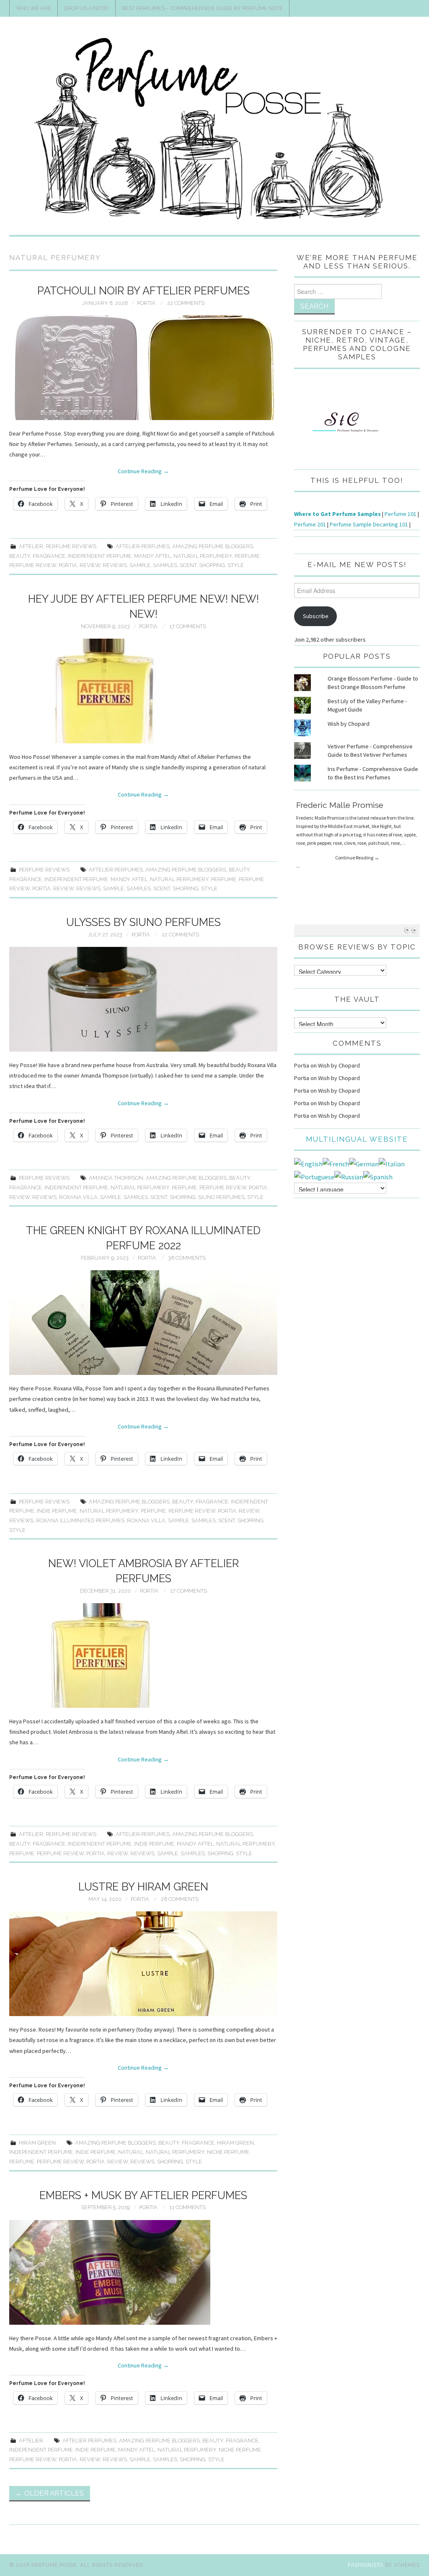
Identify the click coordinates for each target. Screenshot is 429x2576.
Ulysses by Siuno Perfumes (143, 922)
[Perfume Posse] (214, 129)
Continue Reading (143, 471)
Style (236, 565)
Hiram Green (37, 2143)
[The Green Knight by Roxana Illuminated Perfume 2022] (143, 1323)
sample (140, 565)
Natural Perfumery (203, 556)
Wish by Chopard (349, 724)
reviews (115, 565)
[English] (308, 1163)
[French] (336, 1163)
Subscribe (316, 616)
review (90, 565)
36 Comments (187, 1258)
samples (165, 565)
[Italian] (392, 1163)
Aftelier (31, 546)
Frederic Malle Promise (340, 801)
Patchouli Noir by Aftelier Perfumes (143, 291)
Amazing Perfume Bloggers (213, 546)
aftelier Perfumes (143, 546)
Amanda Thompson (116, 1178)
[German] (364, 1163)
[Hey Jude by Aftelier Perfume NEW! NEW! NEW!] (143, 691)
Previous (407, 930)
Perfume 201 (310, 524)
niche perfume (228, 2152)
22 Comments (186, 303)
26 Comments (180, 1899)
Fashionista (366, 2565)
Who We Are (34, 8)
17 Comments (188, 626)
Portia (146, 303)
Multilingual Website (357, 1139)
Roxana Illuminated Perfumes (80, 1520)
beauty (20, 556)
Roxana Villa (78, 1197)
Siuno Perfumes (221, 1197)
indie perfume (57, 1511)
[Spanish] (378, 1176)
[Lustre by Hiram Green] (143, 1964)
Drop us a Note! (87, 8)
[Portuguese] (314, 1176)
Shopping (212, 565)
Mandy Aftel (152, 556)
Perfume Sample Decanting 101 (369, 524)
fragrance (49, 556)
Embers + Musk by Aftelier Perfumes (143, 2195)
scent (188, 565)
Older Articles (50, 2493)
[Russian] (349, 1176)
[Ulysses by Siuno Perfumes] (143, 999)
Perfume (247, 556)
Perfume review (33, 565)
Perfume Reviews (71, 546)
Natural (131, 2152)
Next (414, 930)
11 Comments (187, 2207)
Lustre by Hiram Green (143, 1887)
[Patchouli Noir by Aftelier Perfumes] (143, 368)
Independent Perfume (100, 556)
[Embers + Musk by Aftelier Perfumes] (143, 2272)
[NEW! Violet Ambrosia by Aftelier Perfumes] (143, 1655)
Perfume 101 (401, 514)
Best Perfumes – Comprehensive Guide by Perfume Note (202, 8)
